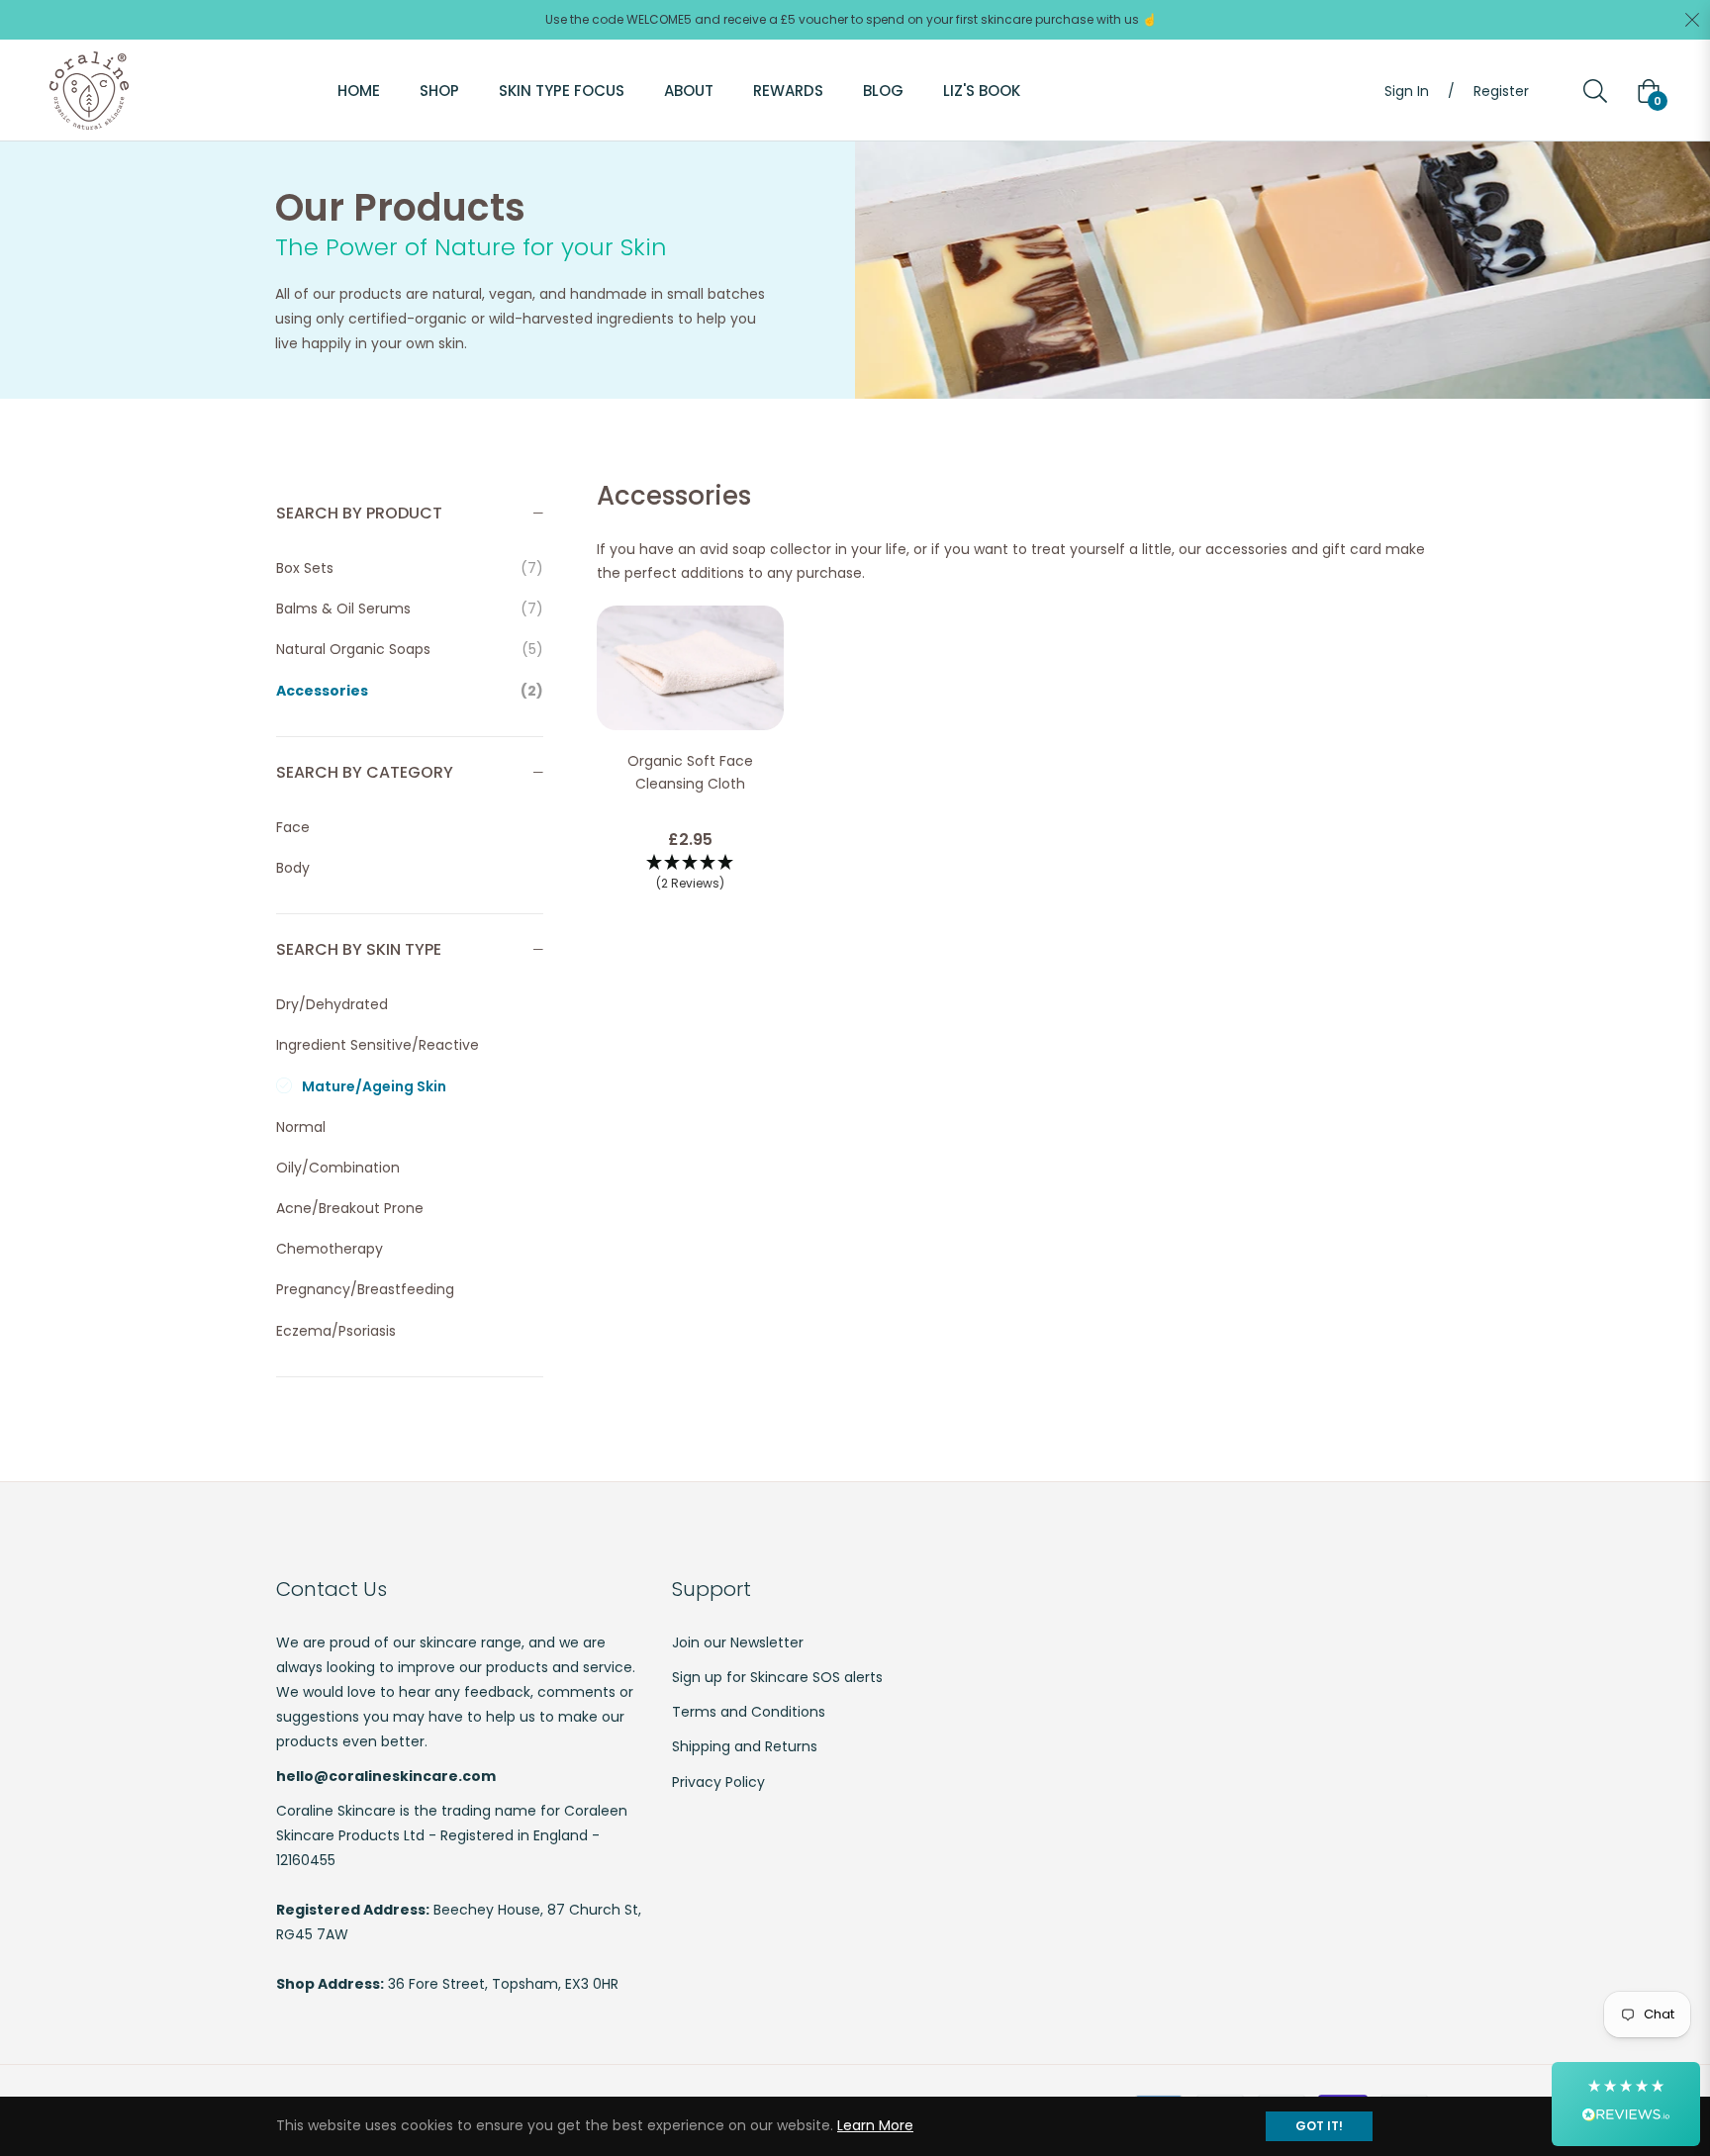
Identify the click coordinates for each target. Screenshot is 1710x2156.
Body (293, 868)
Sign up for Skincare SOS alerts (777, 1677)
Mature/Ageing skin (374, 1086)
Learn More (875, 2125)
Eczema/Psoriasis (336, 1331)
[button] (690, 874)
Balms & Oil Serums (410, 609)
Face (293, 827)
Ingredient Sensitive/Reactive (378, 1045)
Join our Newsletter (738, 1642)
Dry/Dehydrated (332, 1004)
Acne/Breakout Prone (350, 1208)
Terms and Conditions (749, 1712)
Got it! (1319, 2126)
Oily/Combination (338, 1168)
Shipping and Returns (745, 1746)
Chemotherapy (330, 1249)
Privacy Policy (718, 1782)
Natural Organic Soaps (410, 649)
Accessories (410, 691)
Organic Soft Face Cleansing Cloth (690, 772)
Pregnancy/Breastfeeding (365, 1289)
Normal (301, 1127)
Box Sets (410, 568)
